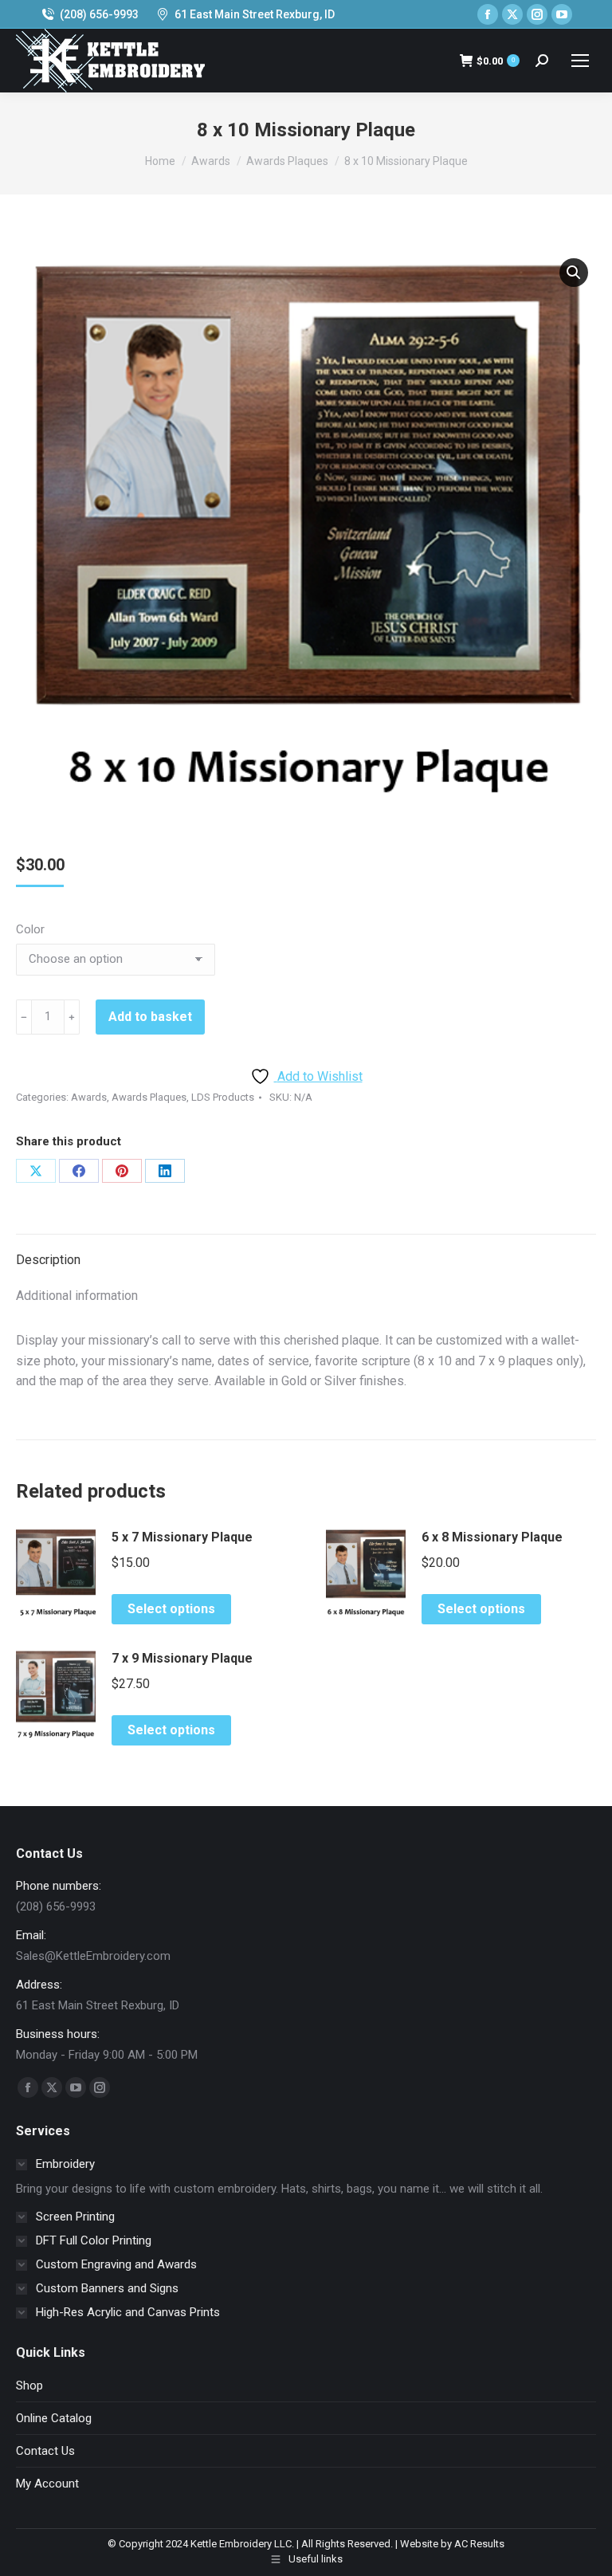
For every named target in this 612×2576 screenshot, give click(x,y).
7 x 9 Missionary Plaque (182, 1658)
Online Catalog (54, 2418)
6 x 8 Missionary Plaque (492, 1537)
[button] (574, 273)
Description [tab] (48, 1260)
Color (30, 929)
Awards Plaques (149, 1097)
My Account (47, 2484)
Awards (89, 1097)
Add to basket (150, 1017)
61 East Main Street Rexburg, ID (255, 14)
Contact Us (45, 2451)
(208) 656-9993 (99, 14)
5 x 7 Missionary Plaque (182, 1537)
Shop (29, 2386)
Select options (171, 1609)
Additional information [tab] (77, 1296)
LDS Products (223, 1097)
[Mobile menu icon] (580, 61)
